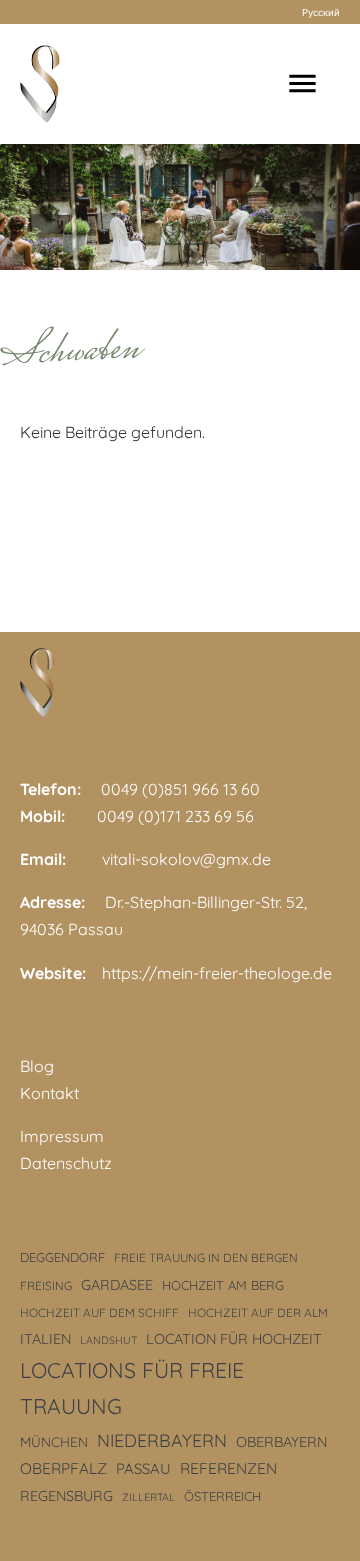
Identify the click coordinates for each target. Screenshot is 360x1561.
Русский (321, 12)
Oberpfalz (63, 1468)
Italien (45, 1339)
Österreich (222, 1496)
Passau (143, 1468)
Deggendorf (62, 1257)
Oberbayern (281, 1442)
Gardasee (117, 1285)
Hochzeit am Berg (223, 1285)
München (54, 1441)
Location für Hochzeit (234, 1339)
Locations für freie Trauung (132, 1388)
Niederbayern (162, 1440)
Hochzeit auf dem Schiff (99, 1312)
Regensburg (66, 1496)
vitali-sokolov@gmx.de (186, 859)
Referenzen (228, 1468)
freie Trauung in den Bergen (206, 1257)
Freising (46, 1285)
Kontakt (49, 1093)
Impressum (62, 1136)
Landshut (108, 1340)
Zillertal (148, 1497)
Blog (37, 1066)
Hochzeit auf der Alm (258, 1312)
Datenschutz (66, 1163)
